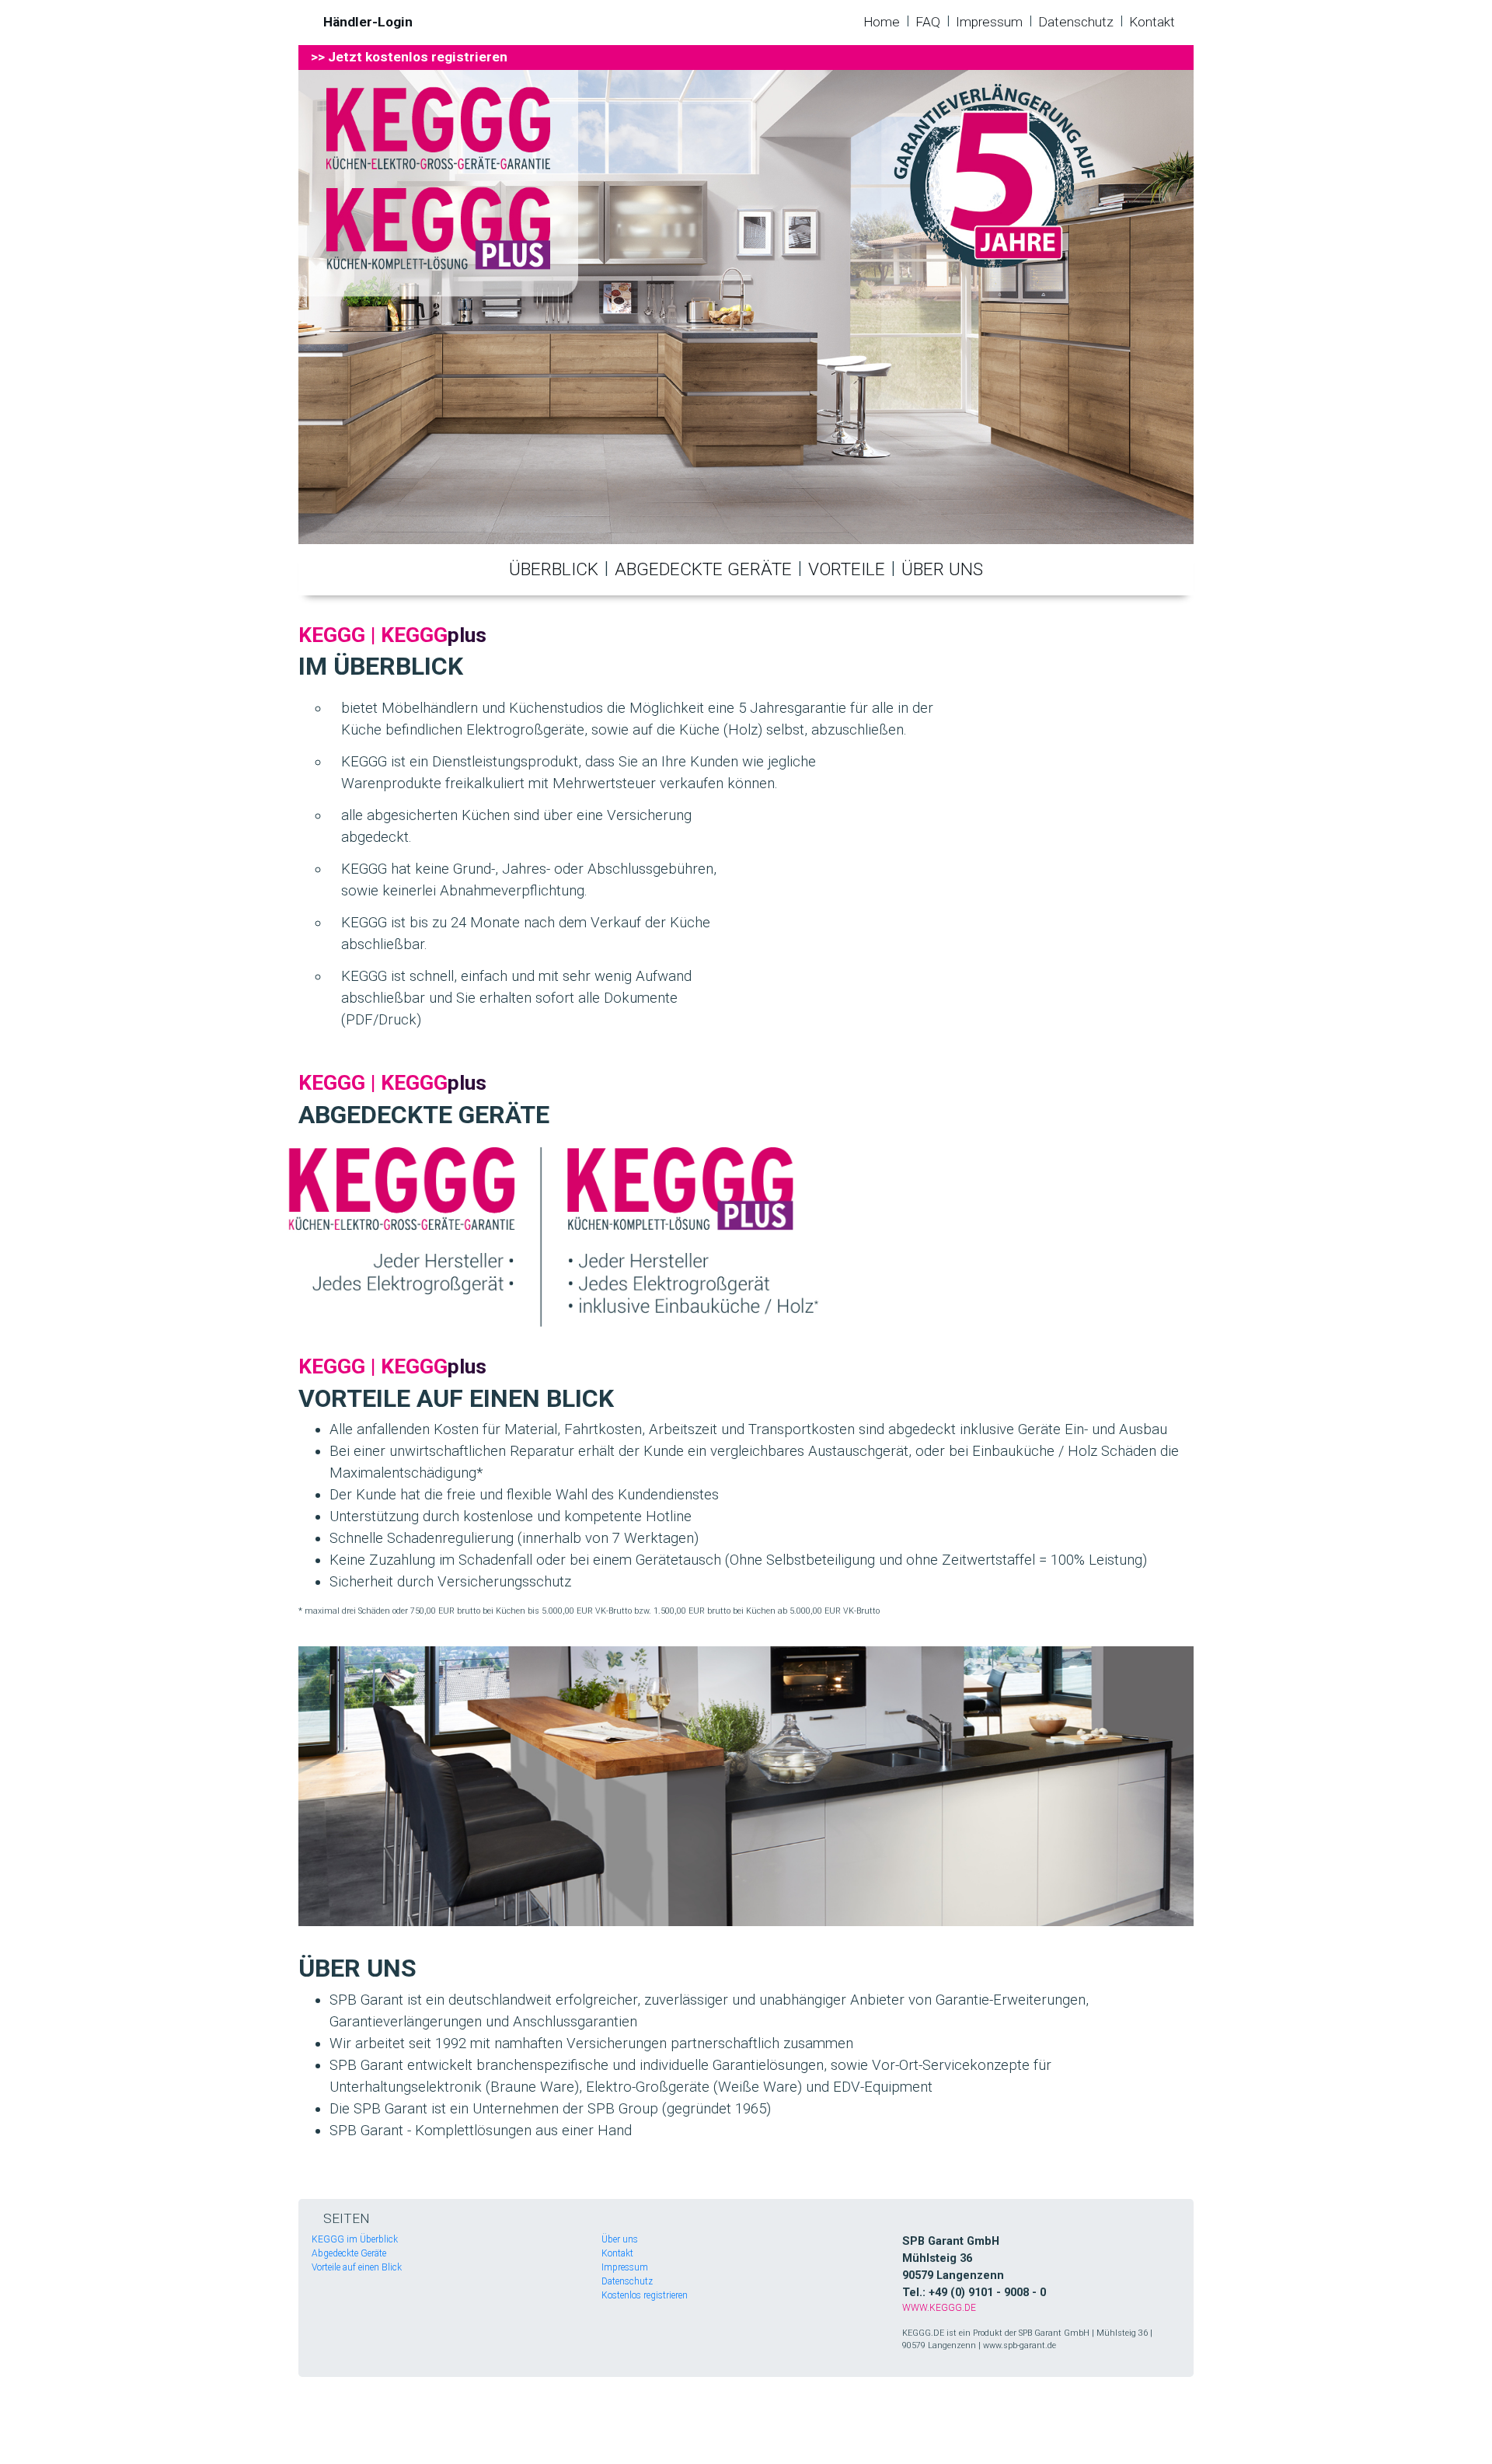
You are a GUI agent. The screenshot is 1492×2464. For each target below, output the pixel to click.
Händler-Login (368, 22)
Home (882, 22)
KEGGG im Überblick (355, 2239)
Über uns (620, 2239)
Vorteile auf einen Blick (357, 2267)
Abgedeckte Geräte (349, 2253)
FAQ (928, 22)
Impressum (989, 22)
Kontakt (1152, 22)
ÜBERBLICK (554, 569)
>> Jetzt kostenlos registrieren (409, 57)
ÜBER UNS (942, 569)
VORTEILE (847, 569)
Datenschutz (1076, 22)
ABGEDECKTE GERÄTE (703, 569)
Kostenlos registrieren (645, 2295)
